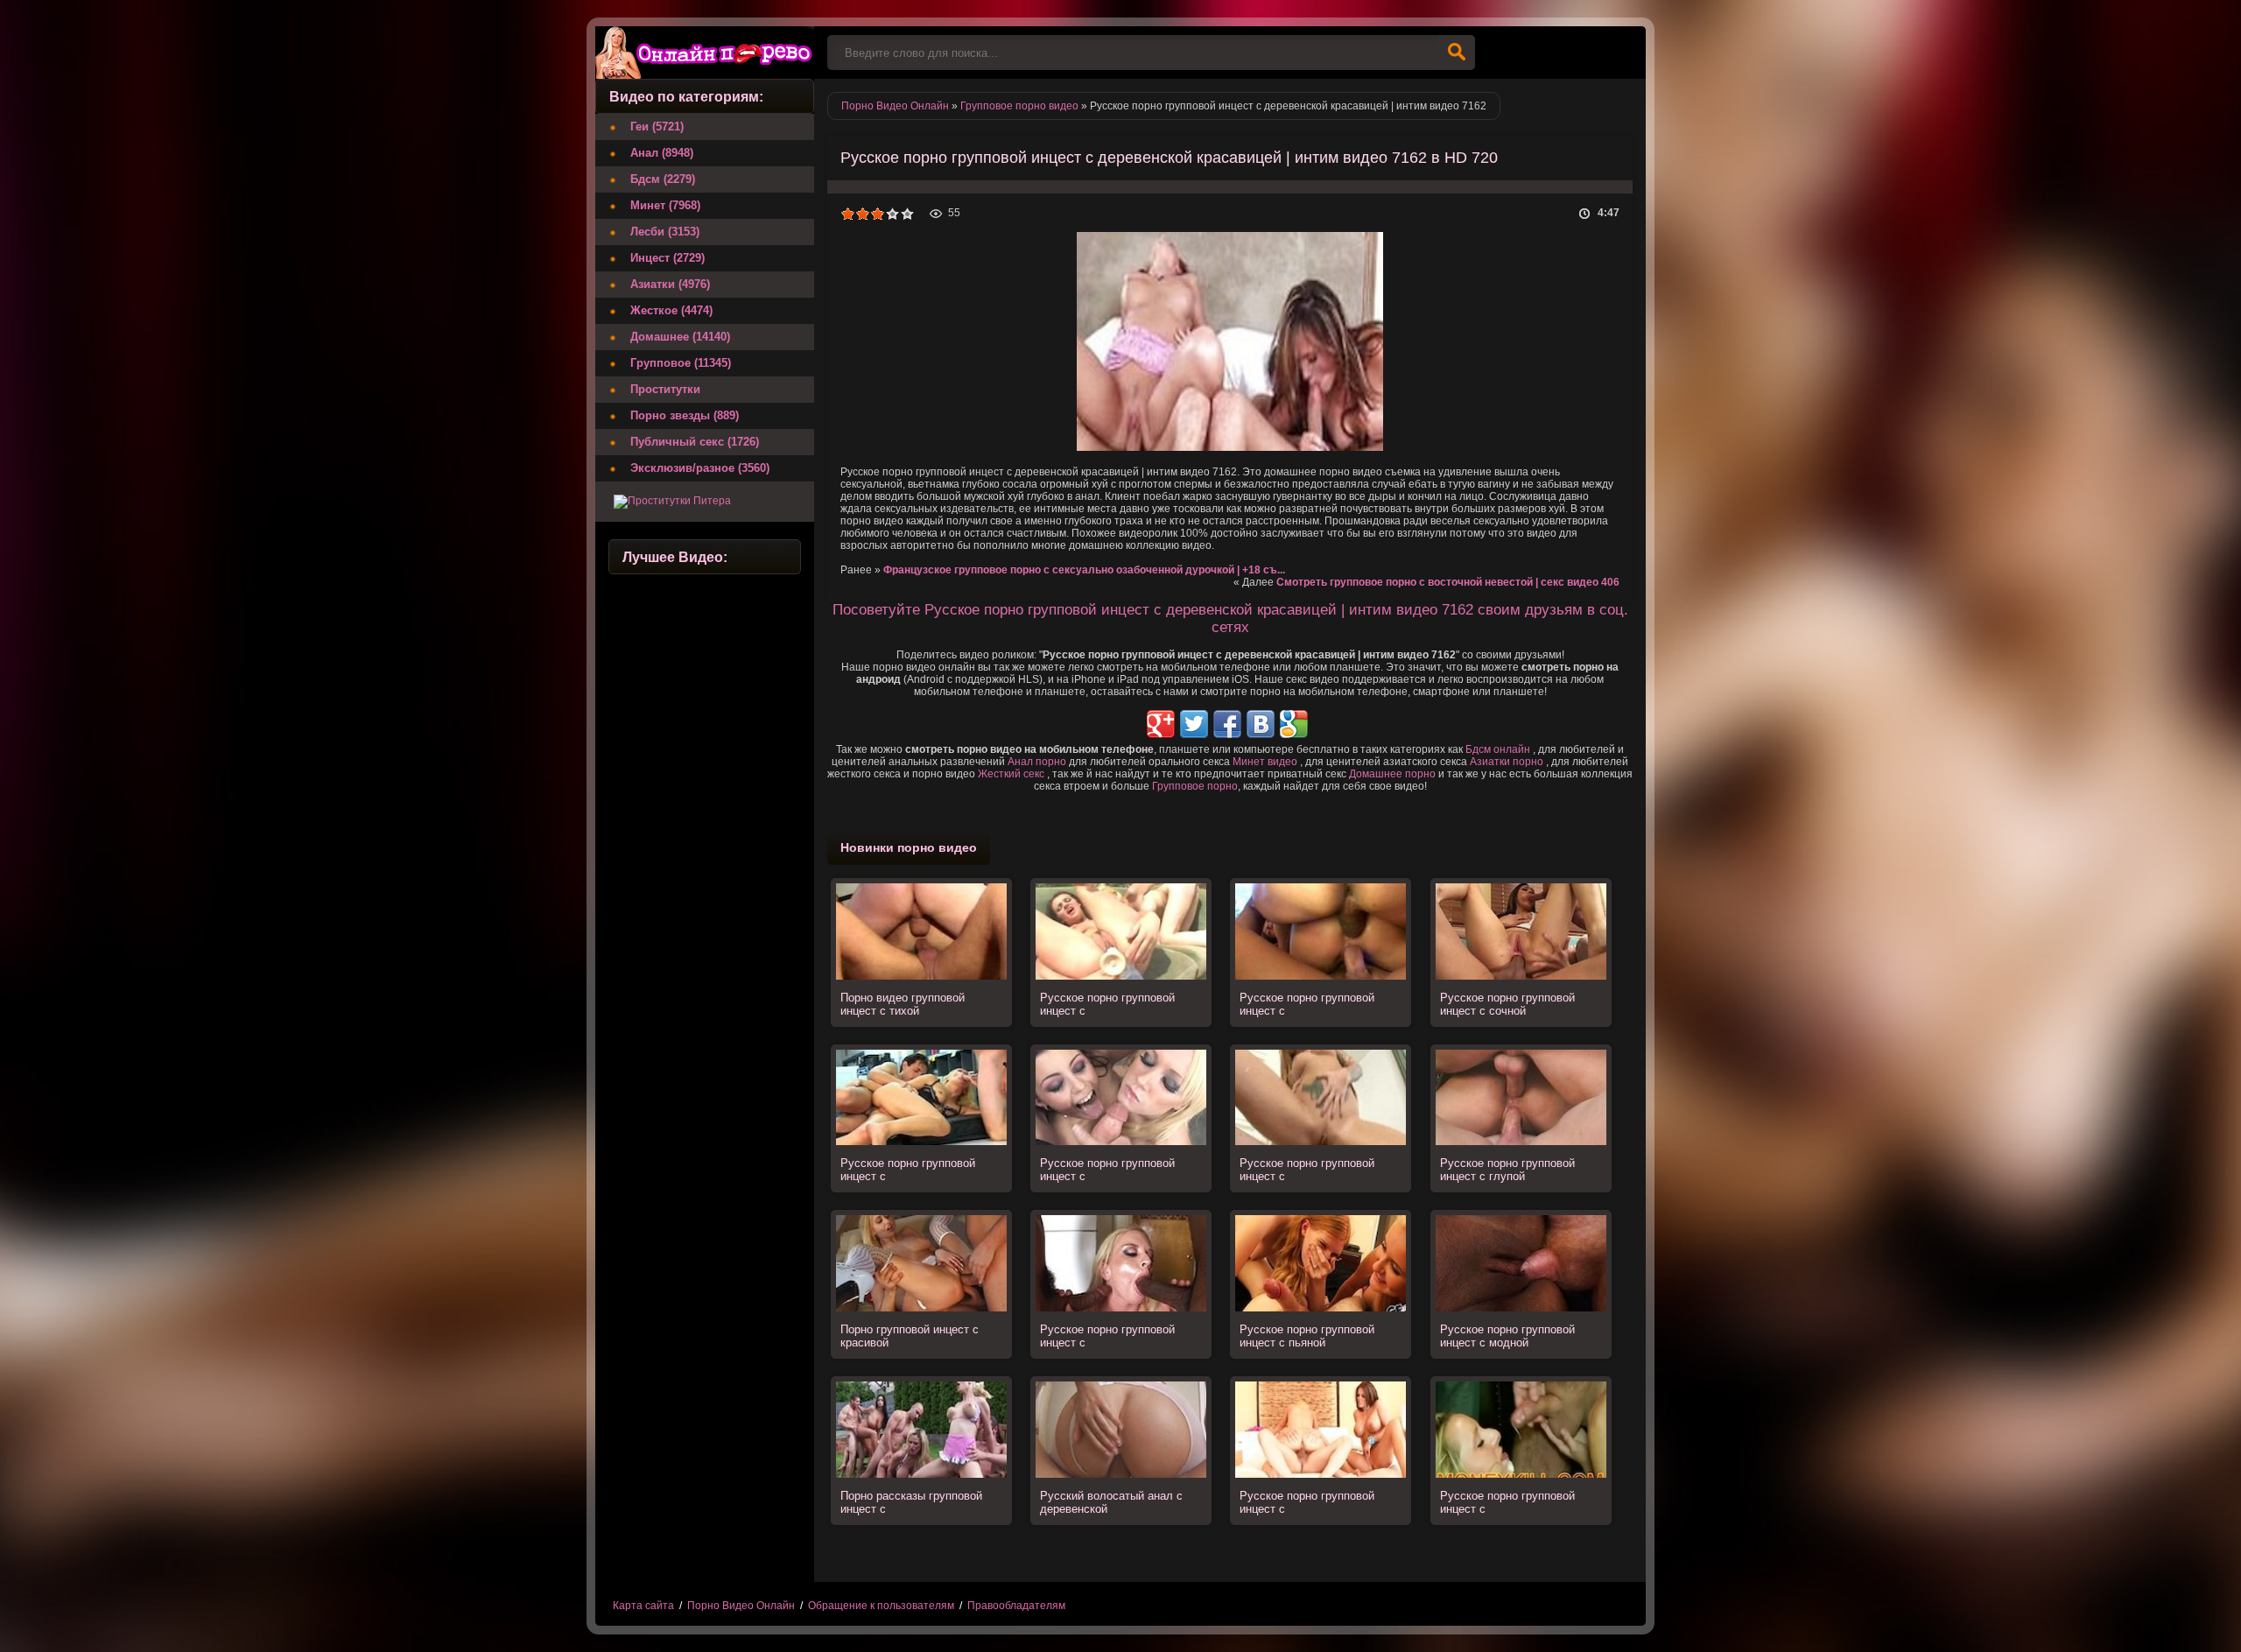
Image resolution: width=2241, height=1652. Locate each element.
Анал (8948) (662, 153)
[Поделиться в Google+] (1161, 724)
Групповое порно (1195, 786)
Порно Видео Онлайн (741, 1606)
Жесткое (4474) (671, 310)
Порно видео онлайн (705, 53)
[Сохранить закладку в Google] (1294, 724)
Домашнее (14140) (680, 337)
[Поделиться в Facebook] (1227, 724)
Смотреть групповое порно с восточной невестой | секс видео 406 (1448, 582)
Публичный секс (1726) (695, 442)
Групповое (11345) (681, 363)
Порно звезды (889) (685, 415)
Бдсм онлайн (1498, 749)
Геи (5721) (657, 127)
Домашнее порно (1392, 774)
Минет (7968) (665, 205)
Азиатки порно (1507, 762)
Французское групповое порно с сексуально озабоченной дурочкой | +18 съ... (1084, 570)
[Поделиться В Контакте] (1261, 724)
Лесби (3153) (665, 232)
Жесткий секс (1011, 774)
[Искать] (1457, 53)
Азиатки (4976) (670, 284)
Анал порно (1037, 762)
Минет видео (1265, 762)
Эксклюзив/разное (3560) (700, 468)
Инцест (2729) (667, 258)
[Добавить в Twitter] (1194, 724)
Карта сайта (643, 1606)
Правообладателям (1016, 1606)
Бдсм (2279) (663, 179)
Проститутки (665, 389)
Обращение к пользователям (881, 1606)
